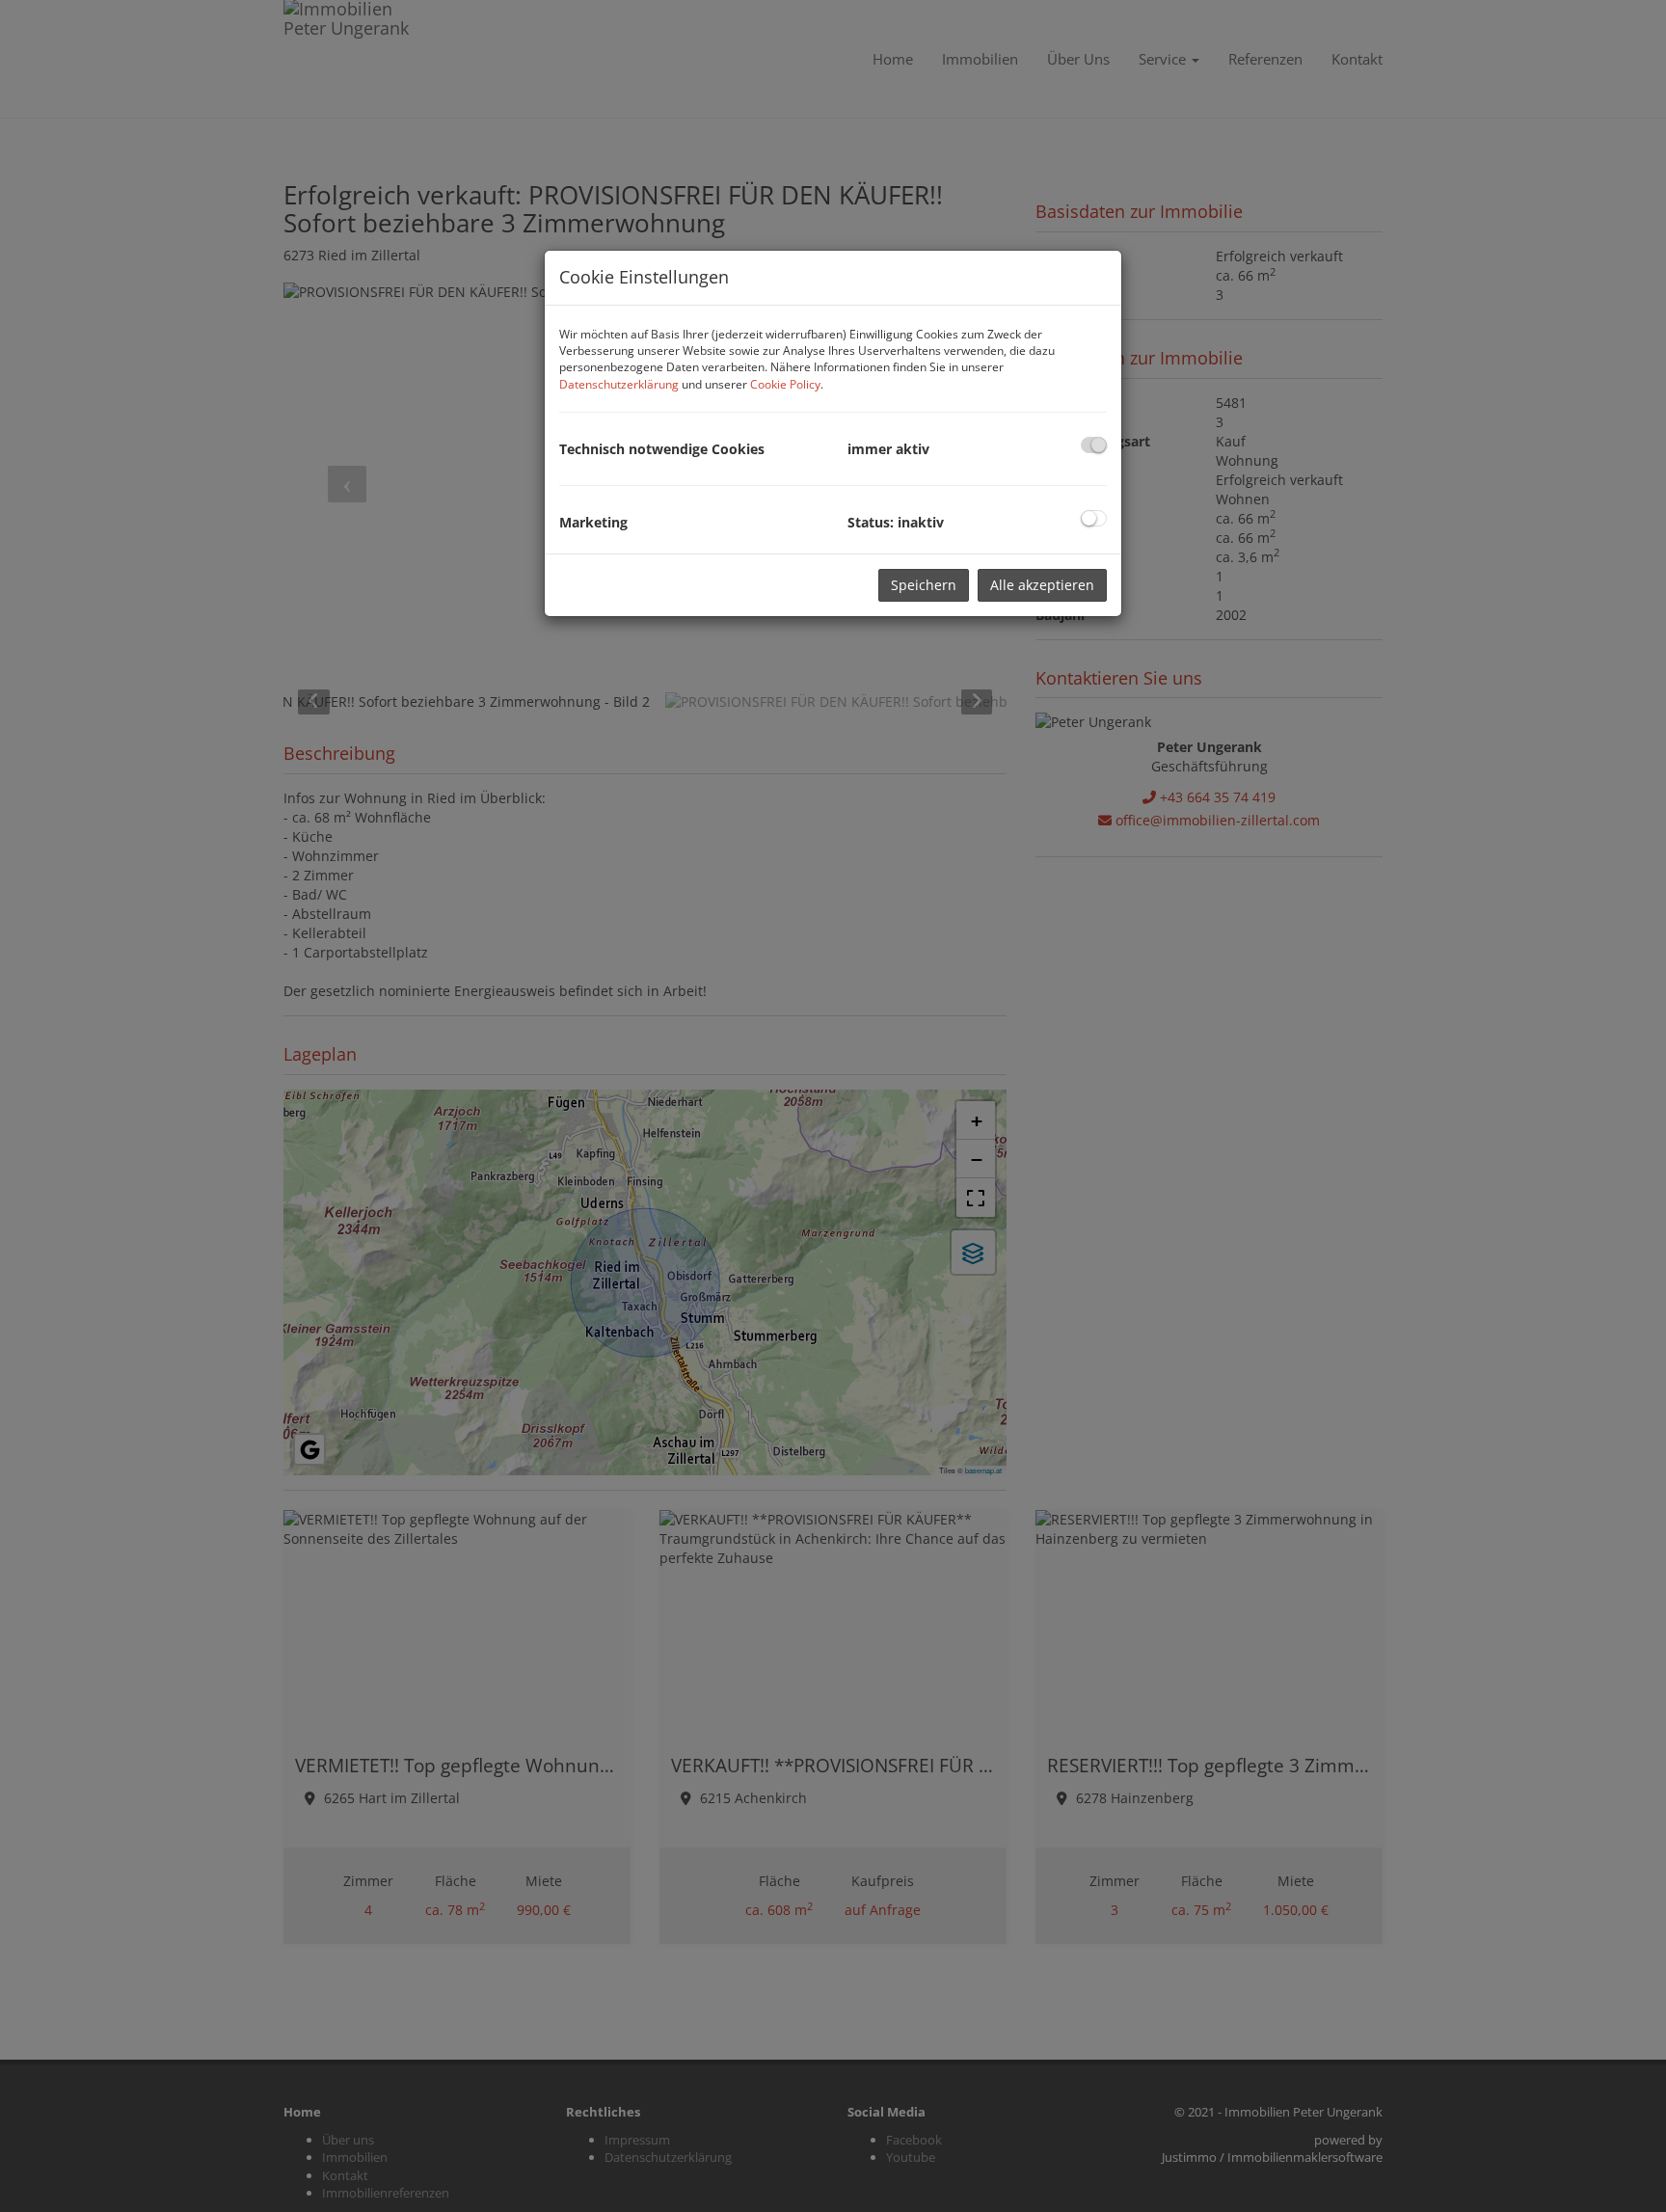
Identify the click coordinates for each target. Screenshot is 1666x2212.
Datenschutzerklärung (619, 384)
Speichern (924, 585)
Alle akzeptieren (1042, 585)
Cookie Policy (785, 384)
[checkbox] (1094, 445)
